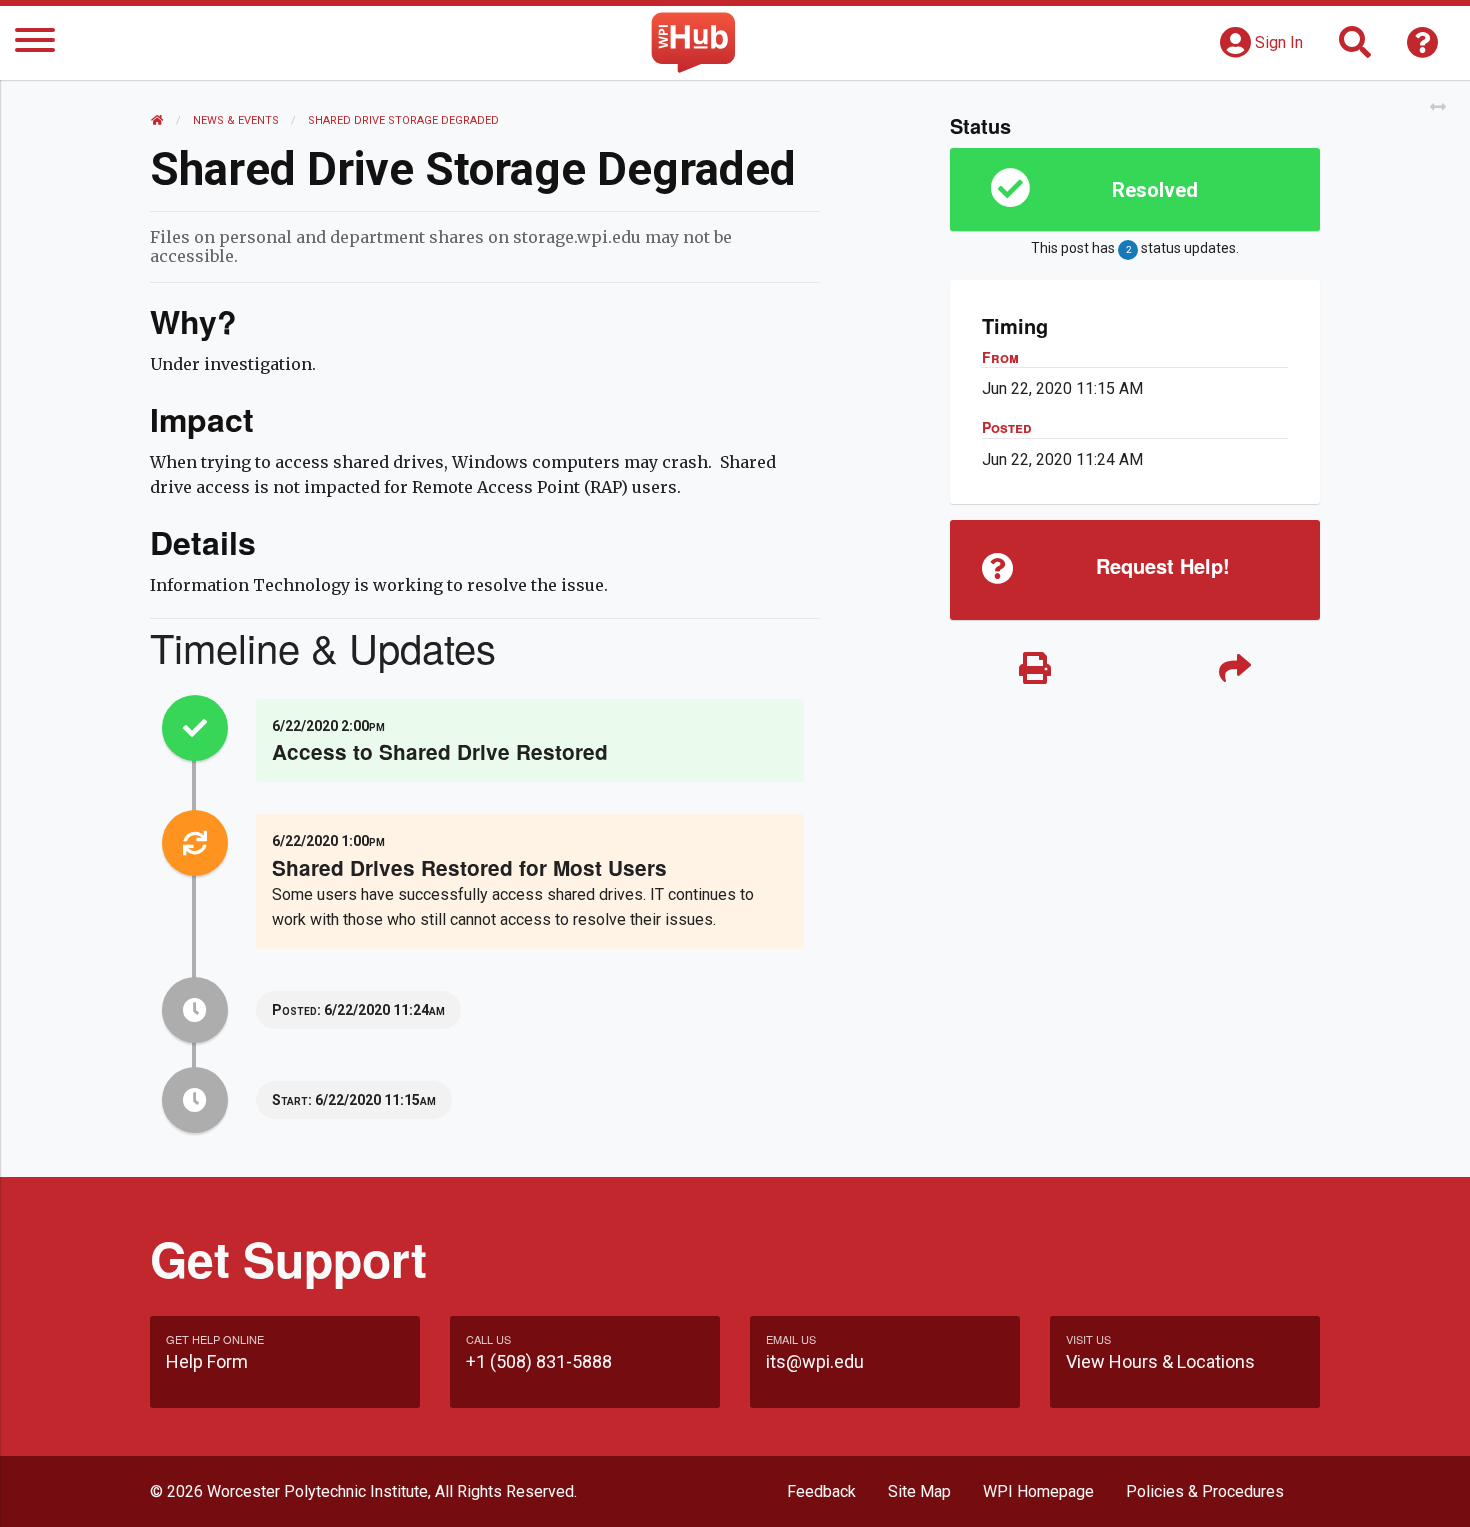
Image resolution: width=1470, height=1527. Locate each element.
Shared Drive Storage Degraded (403, 120)
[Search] (1355, 48)
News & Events (236, 120)
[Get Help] (1423, 48)
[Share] (1235, 669)
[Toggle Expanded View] (1438, 107)
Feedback (821, 1491)
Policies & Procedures (1205, 1491)
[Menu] (35, 43)
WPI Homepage (1038, 1491)
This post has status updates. (1135, 248)
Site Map (919, 1491)
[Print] (1035, 669)
